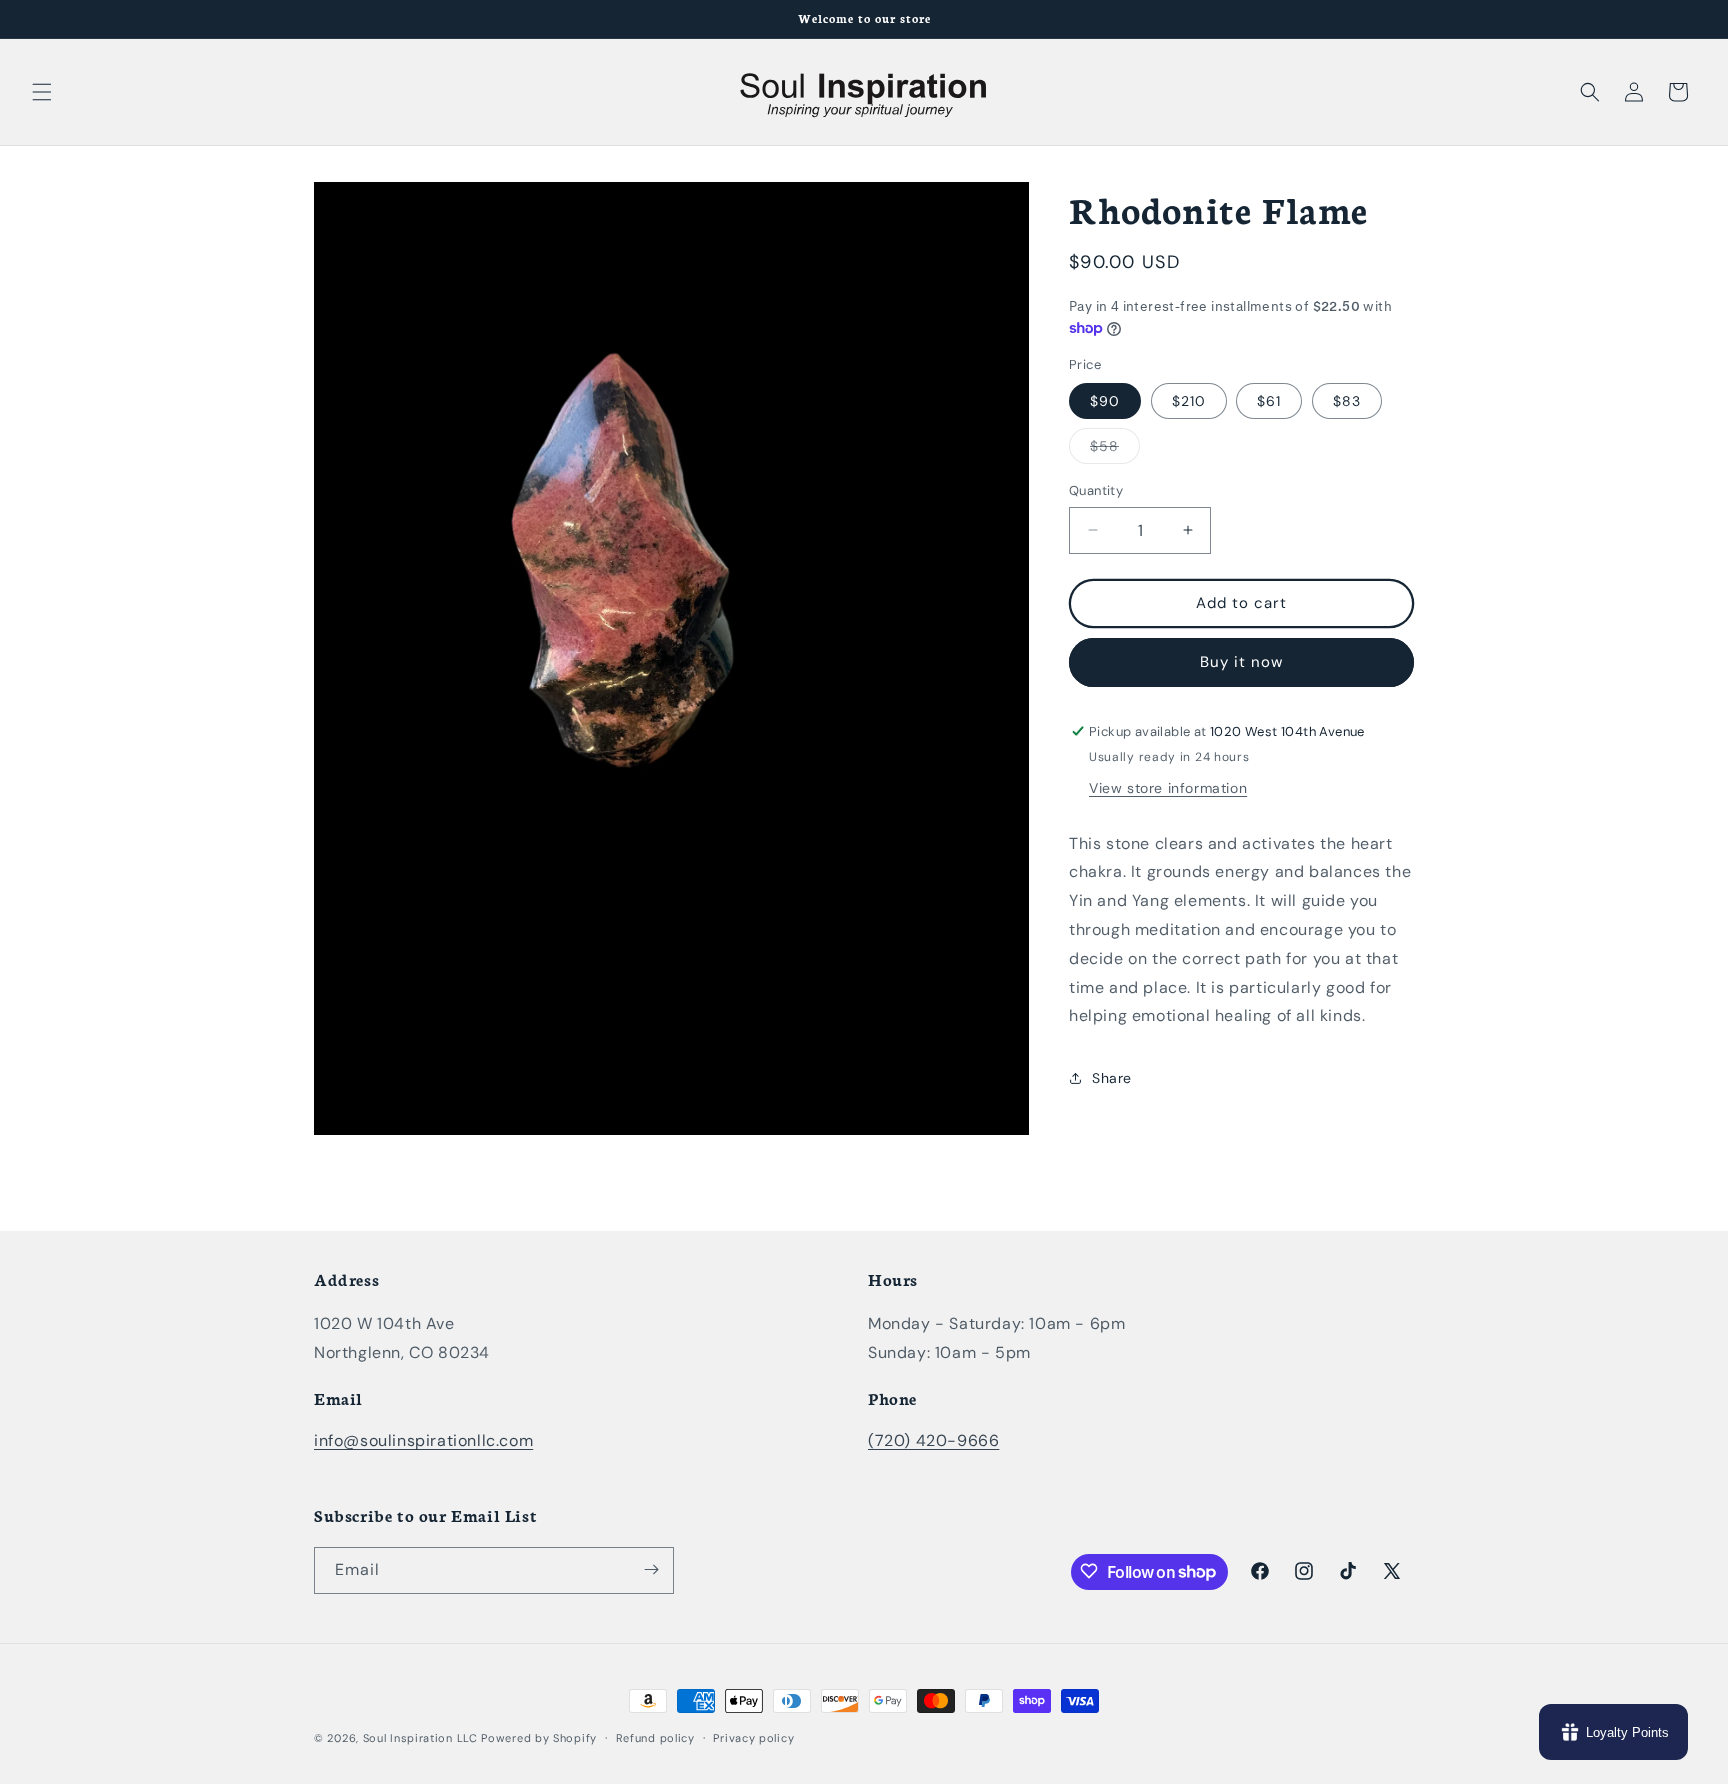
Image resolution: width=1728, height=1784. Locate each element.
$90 (1105, 401)
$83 (1347, 401)
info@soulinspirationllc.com (423, 1441)
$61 (1269, 401)
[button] (42, 92)
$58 (1115, 450)
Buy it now (1241, 662)
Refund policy (655, 1738)
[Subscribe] (651, 1569)
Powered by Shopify (539, 1738)
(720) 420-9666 (933, 1441)
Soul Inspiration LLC (420, 1738)
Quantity (1096, 490)
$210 (1189, 401)
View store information (1168, 788)
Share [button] (1112, 1078)
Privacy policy (753, 1738)
